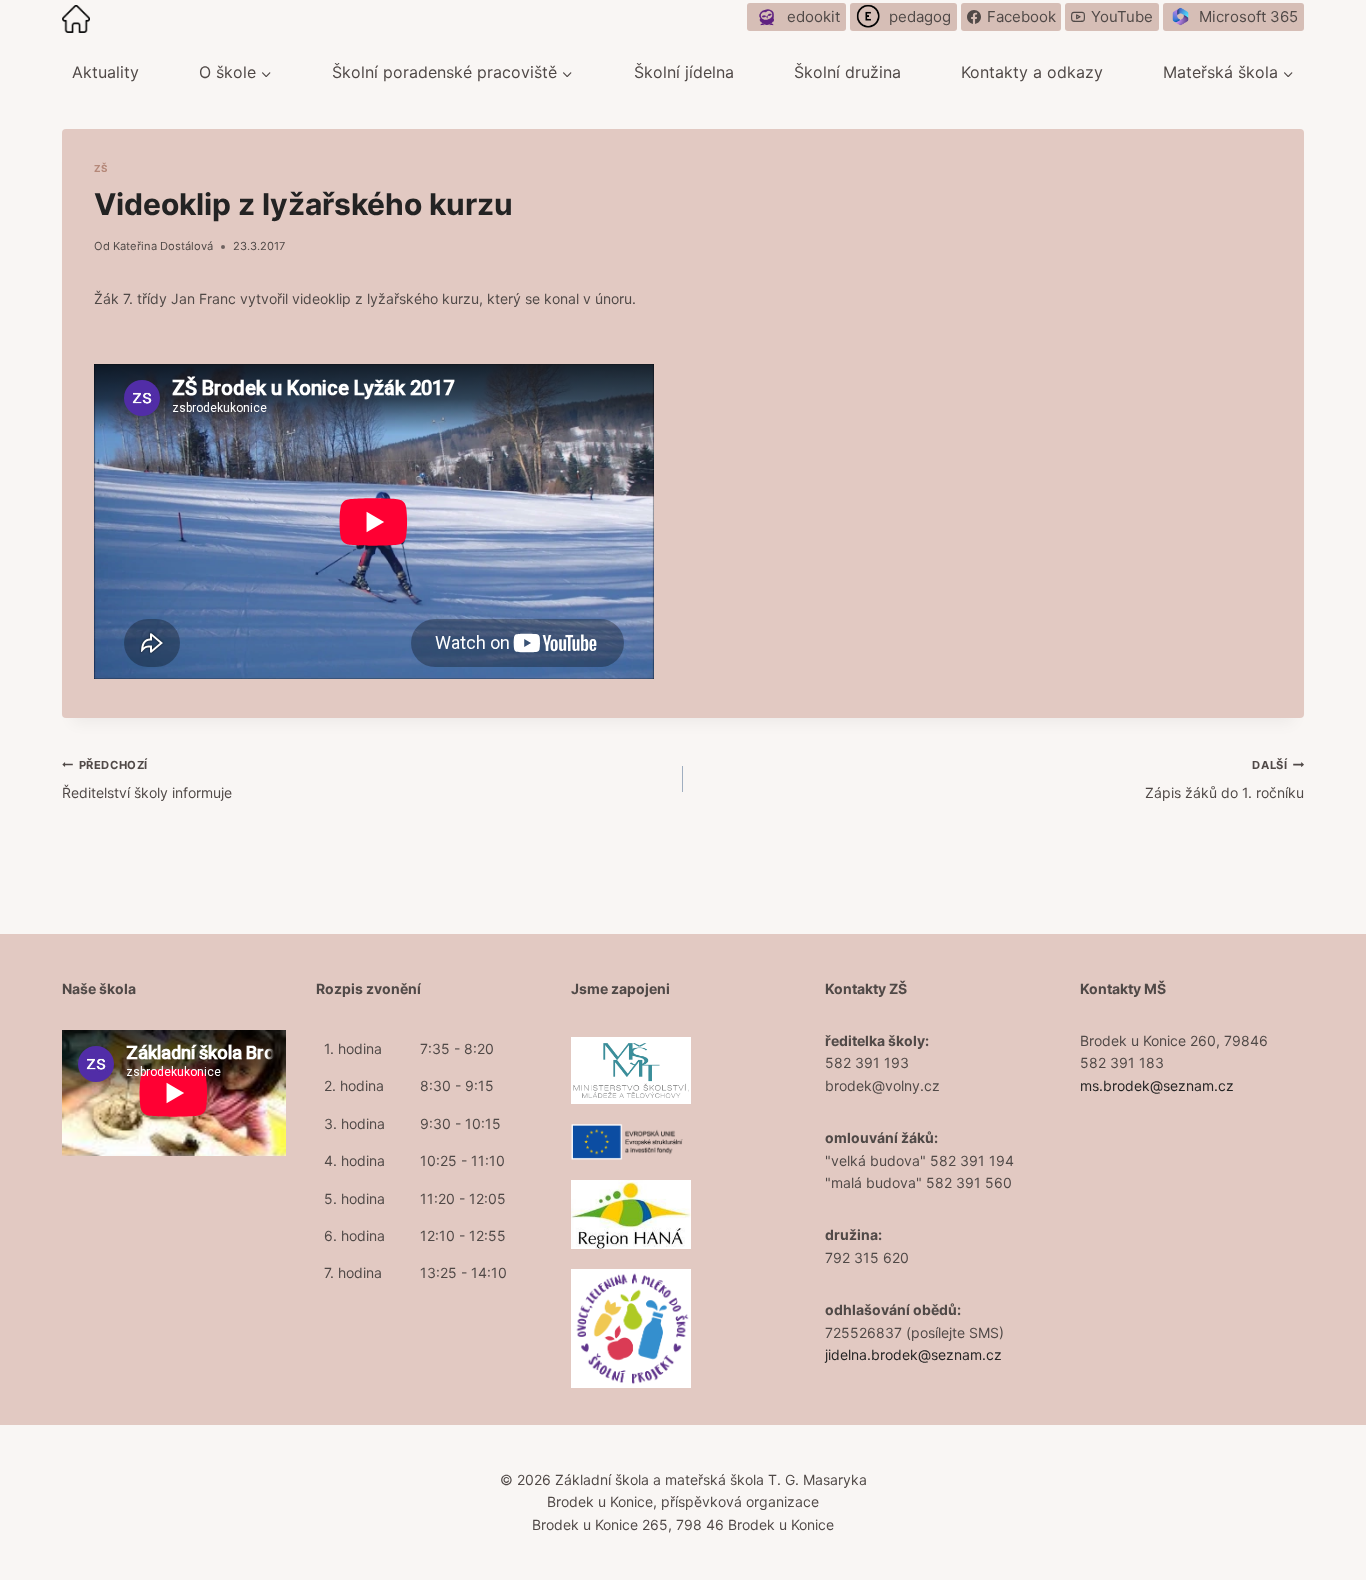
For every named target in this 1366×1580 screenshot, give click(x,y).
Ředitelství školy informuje (147, 779)
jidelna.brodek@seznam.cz (913, 1354)
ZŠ (101, 168)
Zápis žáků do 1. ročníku (1224, 779)
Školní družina (847, 72)
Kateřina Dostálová (163, 246)
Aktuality (105, 72)
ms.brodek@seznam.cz (1157, 1085)
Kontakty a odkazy (1032, 72)
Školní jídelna (684, 72)
